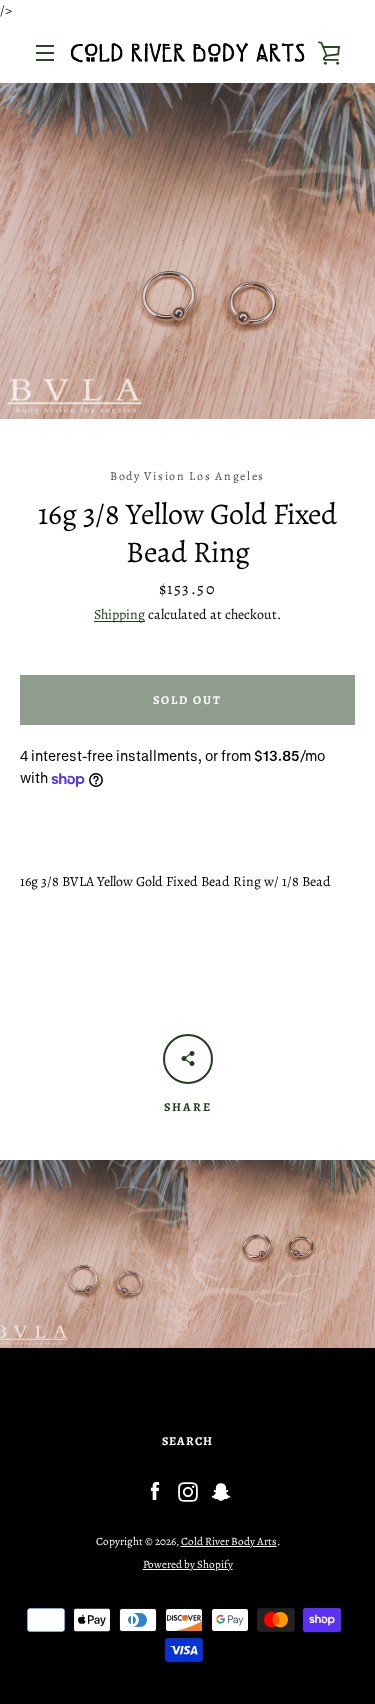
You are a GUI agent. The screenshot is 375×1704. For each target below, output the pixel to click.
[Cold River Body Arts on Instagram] (188, 1490)
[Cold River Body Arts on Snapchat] (221, 1490)
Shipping (119, 614)
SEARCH (187, 1441)
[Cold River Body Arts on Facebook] (155, 1490)
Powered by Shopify (188, 1564)
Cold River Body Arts (229, 1541)
